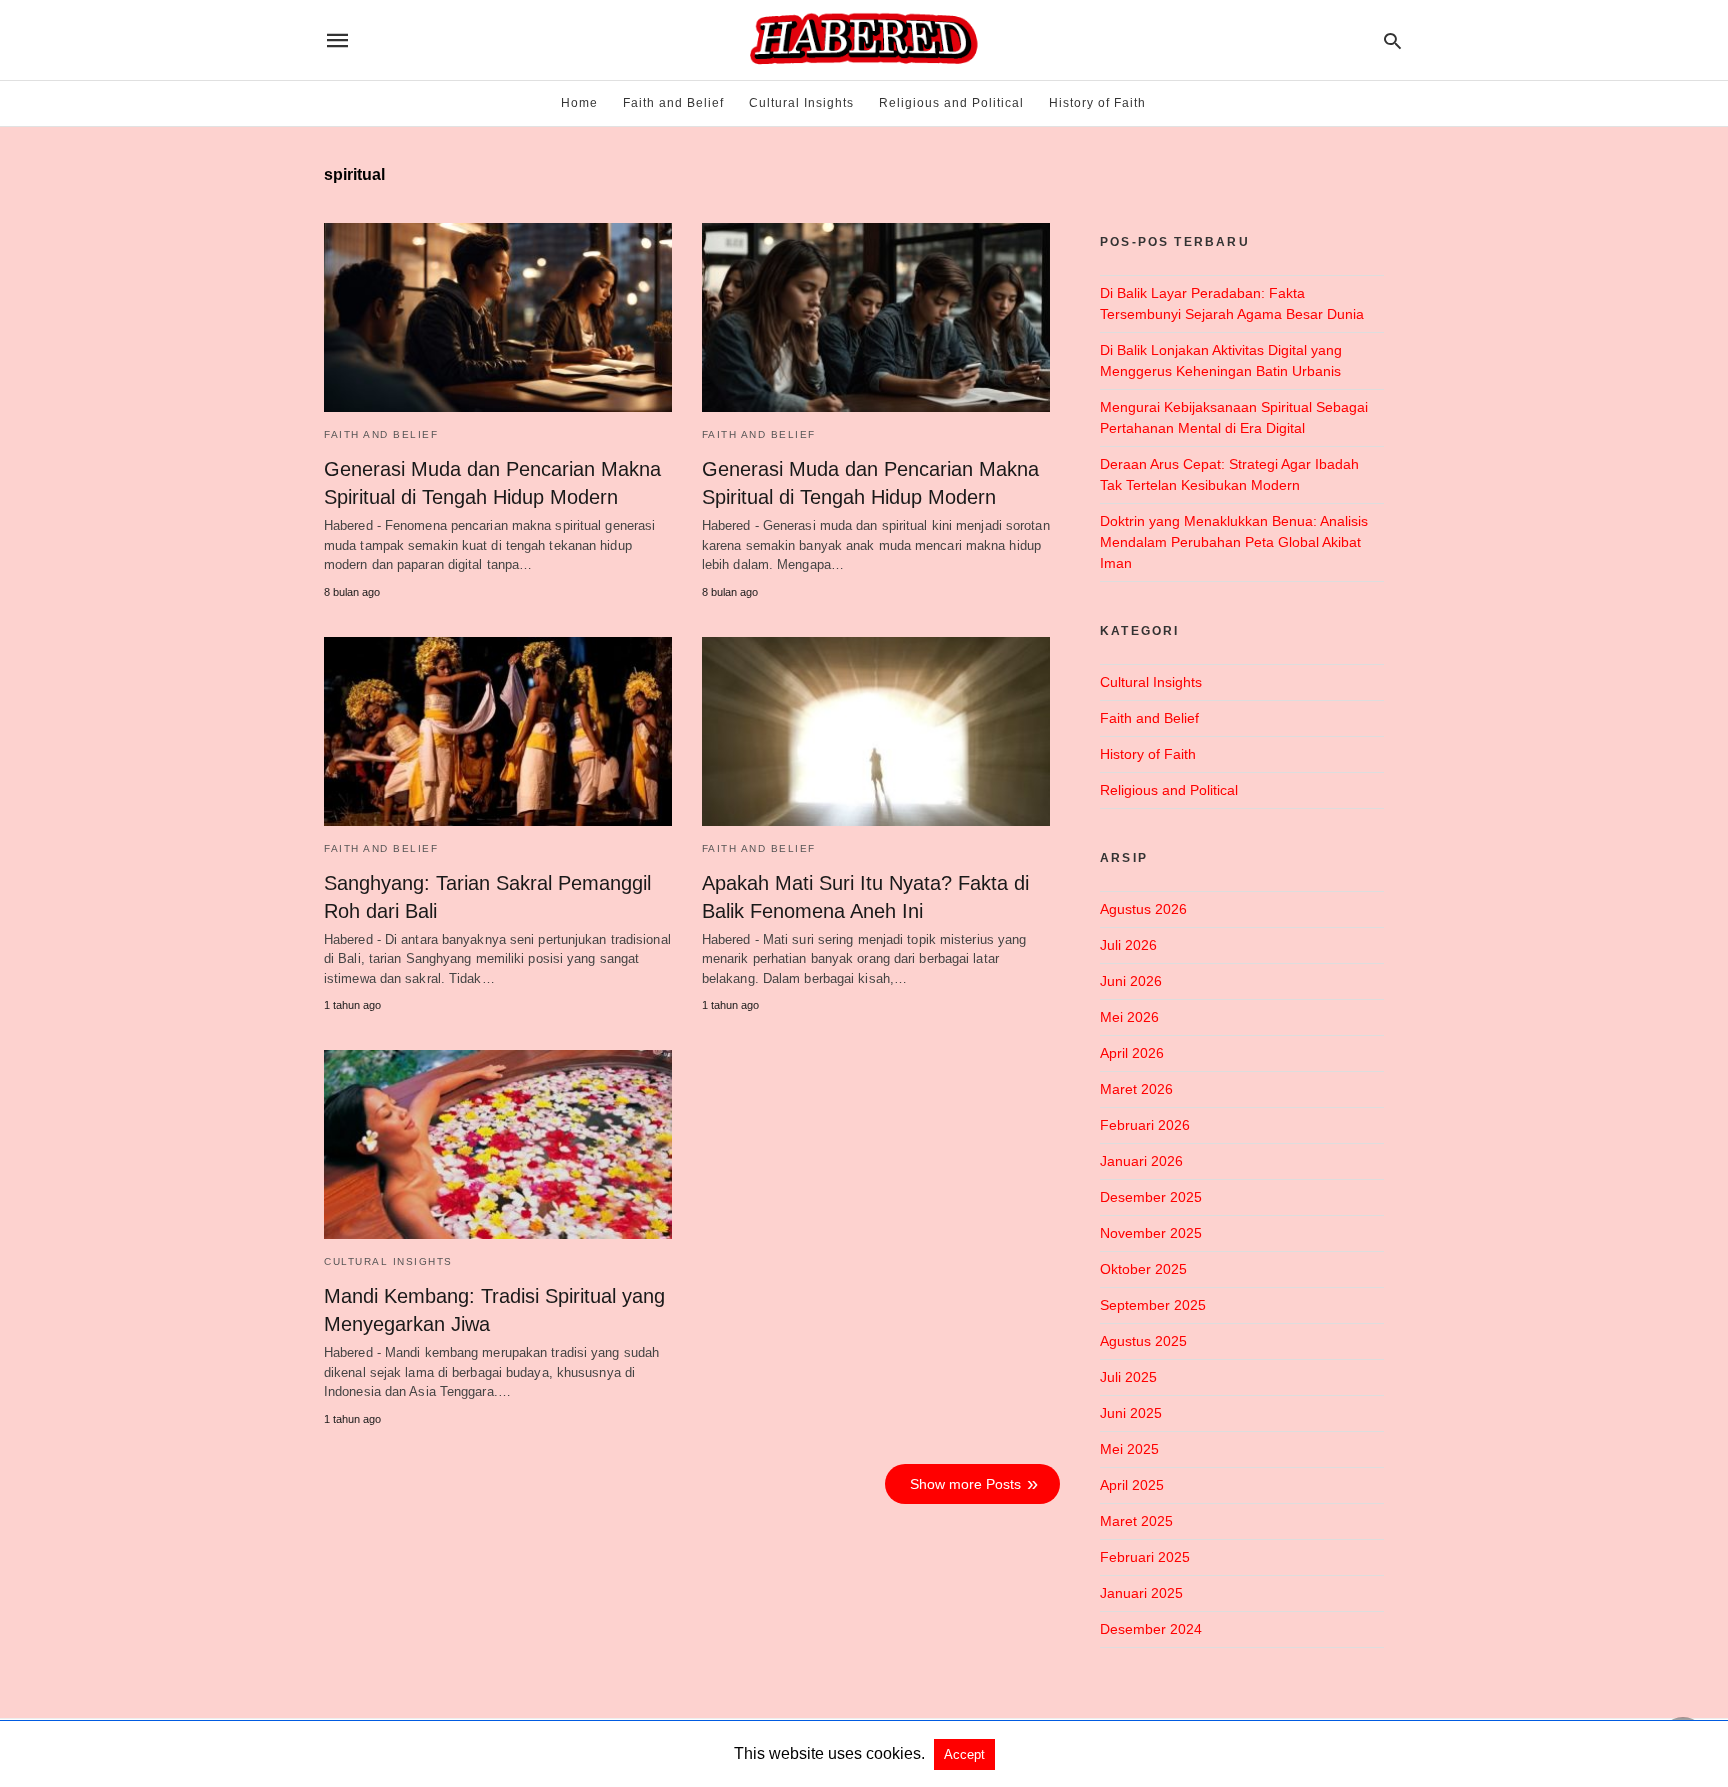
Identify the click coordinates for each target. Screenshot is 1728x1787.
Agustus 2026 (1143, 909)
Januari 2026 (1141, 1161)
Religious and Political (951, 103)
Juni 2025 (1131, 1413)
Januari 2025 (1141, 1593)
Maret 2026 (1136, 1089)
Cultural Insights (801, 103)
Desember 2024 (1151, 1629)
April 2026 (1132, 1053)
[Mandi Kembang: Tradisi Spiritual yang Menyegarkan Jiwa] (498, 1144)
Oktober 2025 (1143, 1269)
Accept (964, 1754)
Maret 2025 (1136, 1521)
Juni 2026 (1131, 981)
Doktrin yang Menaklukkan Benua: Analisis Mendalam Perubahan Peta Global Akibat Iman (1234, 542)
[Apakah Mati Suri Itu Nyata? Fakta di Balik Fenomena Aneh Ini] (876, 731)
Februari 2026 (1145, 1125)
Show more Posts (965, 1484)
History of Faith (1097, 103)
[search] (1392, 40)
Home (579, 103)
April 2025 (1132, 1485)
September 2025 (1153, 1305)
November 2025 (1151, 1233)
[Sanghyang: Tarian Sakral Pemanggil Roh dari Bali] (498, 731)
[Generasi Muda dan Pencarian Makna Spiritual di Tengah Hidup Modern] (498, 317)
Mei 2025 (1129, 1449)
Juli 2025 (1128, 1377)
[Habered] (862, 40)
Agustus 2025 (1143, 1341)
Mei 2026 (1129, 1017)
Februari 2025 (1145, 1557)
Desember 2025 (1151, 1197)
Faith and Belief (673, 103)
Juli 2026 (1128, 945)
